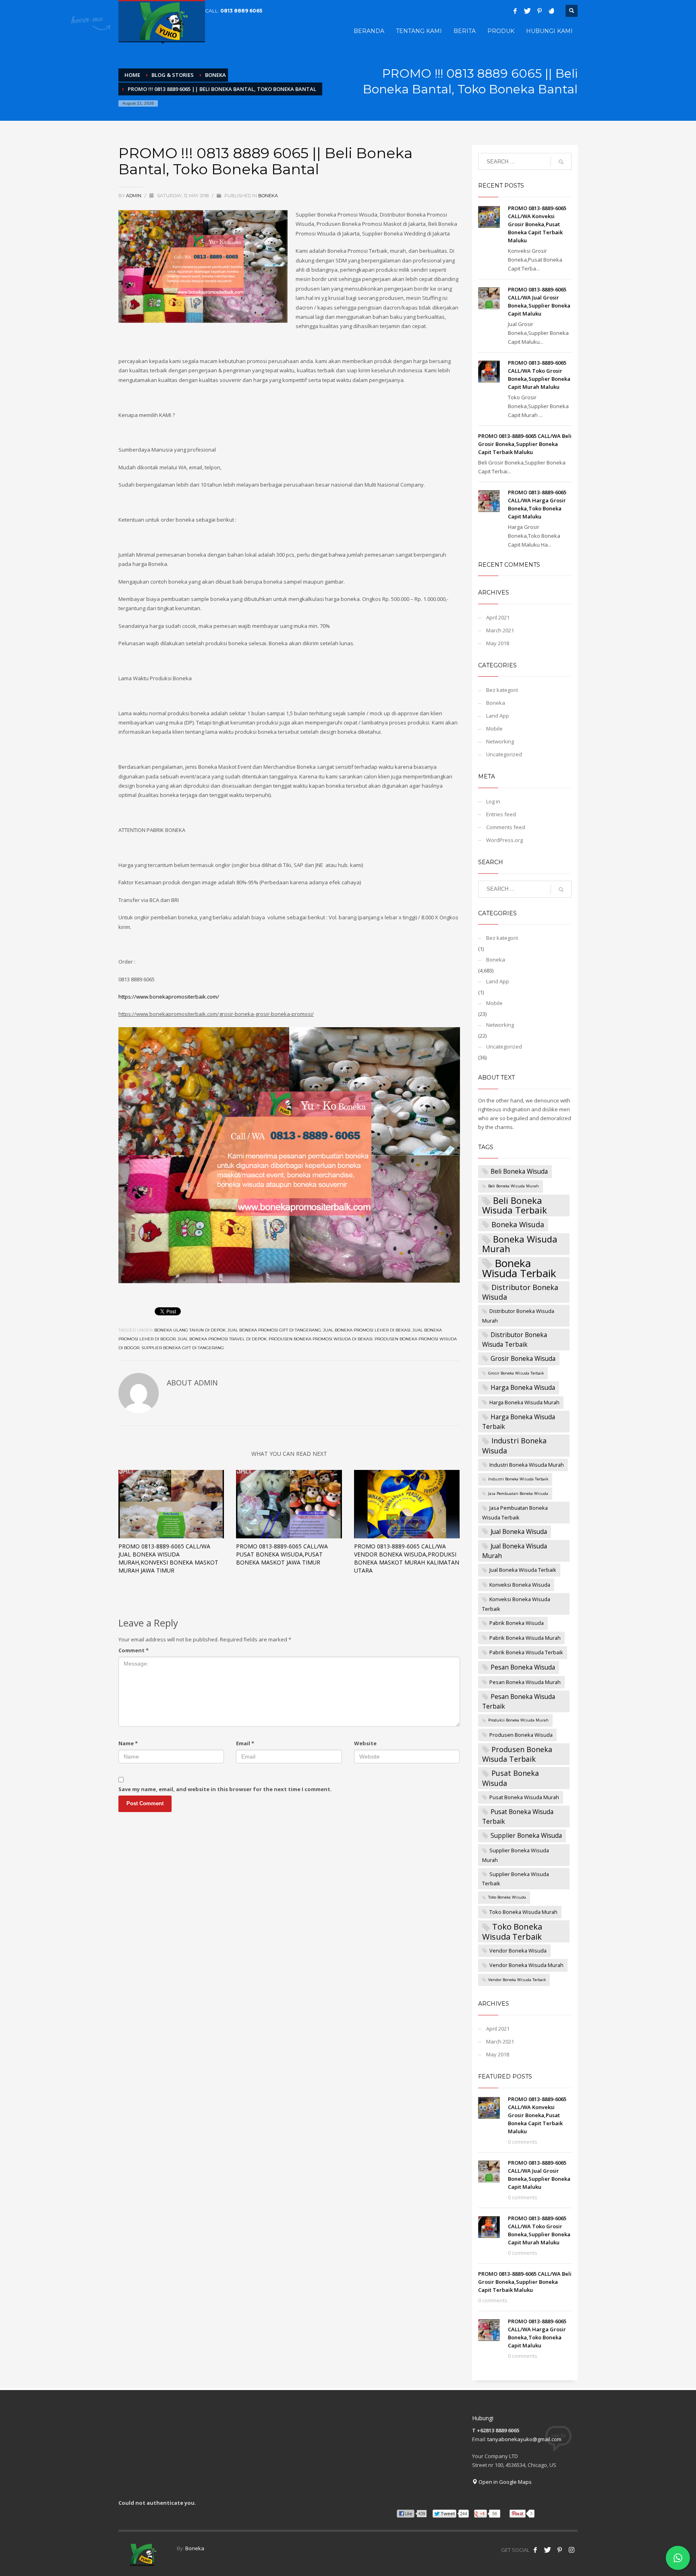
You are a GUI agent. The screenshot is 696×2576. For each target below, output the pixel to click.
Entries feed (501, 814)
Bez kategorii (502, 690)
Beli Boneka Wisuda (519, 1171)
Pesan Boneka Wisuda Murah (525, 1682)
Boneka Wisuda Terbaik (519, 1268)
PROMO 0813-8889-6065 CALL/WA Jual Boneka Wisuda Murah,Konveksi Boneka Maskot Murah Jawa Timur (168, 1558)
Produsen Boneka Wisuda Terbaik (517, 1754)
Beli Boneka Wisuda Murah (514, 1186)
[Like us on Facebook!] (535, 2550)
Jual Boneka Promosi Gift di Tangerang (274, 1330)
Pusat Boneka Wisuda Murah (524, 1797)
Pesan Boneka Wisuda (523, 1667)
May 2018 (498, 643)
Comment (134, 1650)
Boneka (268, 196)
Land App (498, 716)
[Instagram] (572, 2550)
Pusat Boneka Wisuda (511, 1778)
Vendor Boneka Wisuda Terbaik (517, 1980)
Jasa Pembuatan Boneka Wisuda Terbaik (515, 1513)
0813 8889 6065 (241, 11)
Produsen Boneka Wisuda (521, 1735)
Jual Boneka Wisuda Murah (515, 1551)
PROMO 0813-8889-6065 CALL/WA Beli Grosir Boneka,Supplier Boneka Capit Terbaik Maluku (525, 444)
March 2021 (500, 630)
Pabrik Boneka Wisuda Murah (525, 1638)
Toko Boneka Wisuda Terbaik (512, 1931)
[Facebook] (515, 11)
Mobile (494, 729)
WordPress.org (504, 840)
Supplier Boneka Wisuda (526, 1835)
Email (245, 1743)
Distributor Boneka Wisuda (520, 1292)
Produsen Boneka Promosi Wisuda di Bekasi (321, 1339)
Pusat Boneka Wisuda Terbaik (518, 1816)
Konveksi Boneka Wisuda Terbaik (516, 1604)
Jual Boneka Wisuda (519, 1532)
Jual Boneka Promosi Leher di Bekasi (367, 1330)
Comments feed (506, 827)
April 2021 (498, 617)
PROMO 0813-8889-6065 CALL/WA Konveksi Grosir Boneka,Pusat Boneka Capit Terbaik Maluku (537, 224)
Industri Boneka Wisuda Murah (527, 1465)
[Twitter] (527, 11)
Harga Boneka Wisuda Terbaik (519, 1422)
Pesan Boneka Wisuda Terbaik (519, 1701)
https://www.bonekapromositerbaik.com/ (169, 997)
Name (128, 1743)
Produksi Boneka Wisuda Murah (518, 1720)
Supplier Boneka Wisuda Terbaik (516, 1879)
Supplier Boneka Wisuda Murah (516, 1855)
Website (365, 1743)
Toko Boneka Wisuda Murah (523, 1912)
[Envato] (551, 11)
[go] (561, 162)
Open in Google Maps (504, 2482)
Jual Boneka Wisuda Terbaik (523, 1570)
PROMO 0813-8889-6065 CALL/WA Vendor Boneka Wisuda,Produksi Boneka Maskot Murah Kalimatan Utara (407, 1558)
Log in (493, 801)
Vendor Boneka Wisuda (518, 1951)
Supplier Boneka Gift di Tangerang (183, 1348)
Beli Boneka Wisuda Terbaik (515, 1205)
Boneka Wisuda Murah (520, 1244)
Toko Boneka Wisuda (507, 1897)
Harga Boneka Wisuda (523, 1387)
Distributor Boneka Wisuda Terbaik (515, 1340)
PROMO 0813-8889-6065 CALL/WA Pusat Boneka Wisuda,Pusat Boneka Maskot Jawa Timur (282, 1554)
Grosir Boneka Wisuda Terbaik (516, 1373)
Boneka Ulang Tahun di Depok (190, 1330)
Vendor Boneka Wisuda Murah (526, 1965)
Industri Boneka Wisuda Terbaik (518, 1479)
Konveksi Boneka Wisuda (520, 1585)
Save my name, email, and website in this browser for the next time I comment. (225, 1789)
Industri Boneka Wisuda (514, 1445)
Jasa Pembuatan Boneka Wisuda (518, 1493)
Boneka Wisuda (518, 1224)
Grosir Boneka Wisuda (523, 1358)
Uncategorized (504, 754)
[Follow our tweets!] (547, 2550)
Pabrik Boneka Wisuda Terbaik (526, 1652)
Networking (500, 741)
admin (134, 196)
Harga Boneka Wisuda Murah (524, 1402)
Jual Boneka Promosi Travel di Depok (222, 1339)
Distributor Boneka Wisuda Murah (518, 1316)
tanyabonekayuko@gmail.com (524, 2439)
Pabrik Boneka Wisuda (517, 1623)
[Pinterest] (539, 11)
